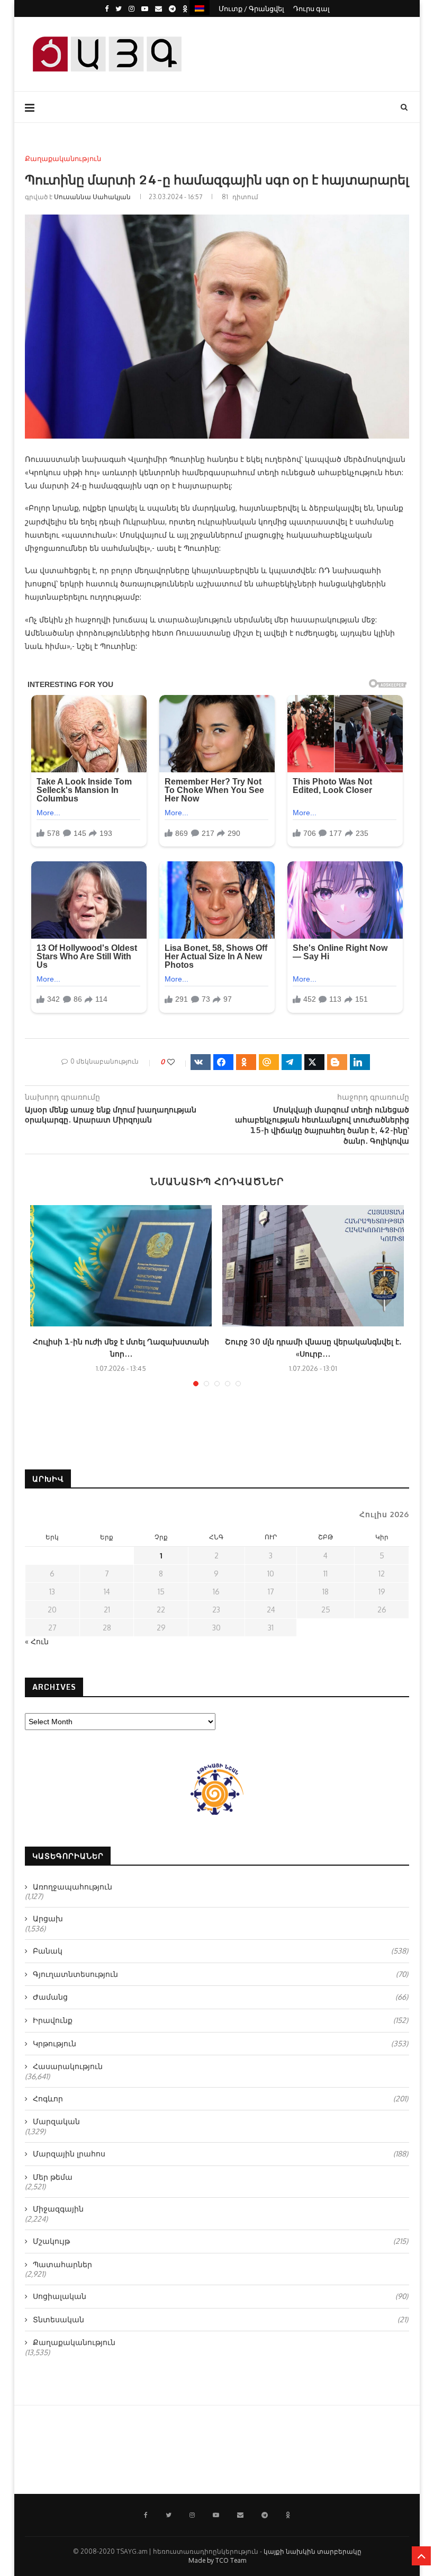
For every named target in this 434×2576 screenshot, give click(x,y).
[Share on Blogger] (337, 1062)
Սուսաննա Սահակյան (92, 197)
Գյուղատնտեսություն (220, 1974)
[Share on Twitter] (314, 1062)
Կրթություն (220, 2043)
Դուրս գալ (311, 8)
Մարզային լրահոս (220, 2154)
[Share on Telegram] (292, 1062)
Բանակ (220, 1951)
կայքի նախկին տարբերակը (313, 2551)
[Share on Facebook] (223, 1062)
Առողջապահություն (73, 1887)
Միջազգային (58, 2209)
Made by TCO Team (217, 2560)
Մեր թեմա (53, 2177)
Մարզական (56, 2121)
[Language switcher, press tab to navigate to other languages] (200, 8)
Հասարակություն (68, 2066)
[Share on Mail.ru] (269, 1062)
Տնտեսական (220, 2319)
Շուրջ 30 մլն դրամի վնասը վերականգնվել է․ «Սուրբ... (313, 1348)
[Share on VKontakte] (201, 1062)
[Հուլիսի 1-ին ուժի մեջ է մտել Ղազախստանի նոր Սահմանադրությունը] (121, 1266)
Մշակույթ (220, 2241)
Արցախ (48, 1918)
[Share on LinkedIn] (360, 1062)
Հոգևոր (220, 2098)
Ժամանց (220, 1997)
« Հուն (37, 1641)
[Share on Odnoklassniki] (246, 1062)
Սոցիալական (220, 2296)
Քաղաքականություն (63, 159)
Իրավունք (220, 2020)
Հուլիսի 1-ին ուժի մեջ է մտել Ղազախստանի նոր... (121, 1348)
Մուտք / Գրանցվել (251, 8)
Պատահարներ (62, 2264)
